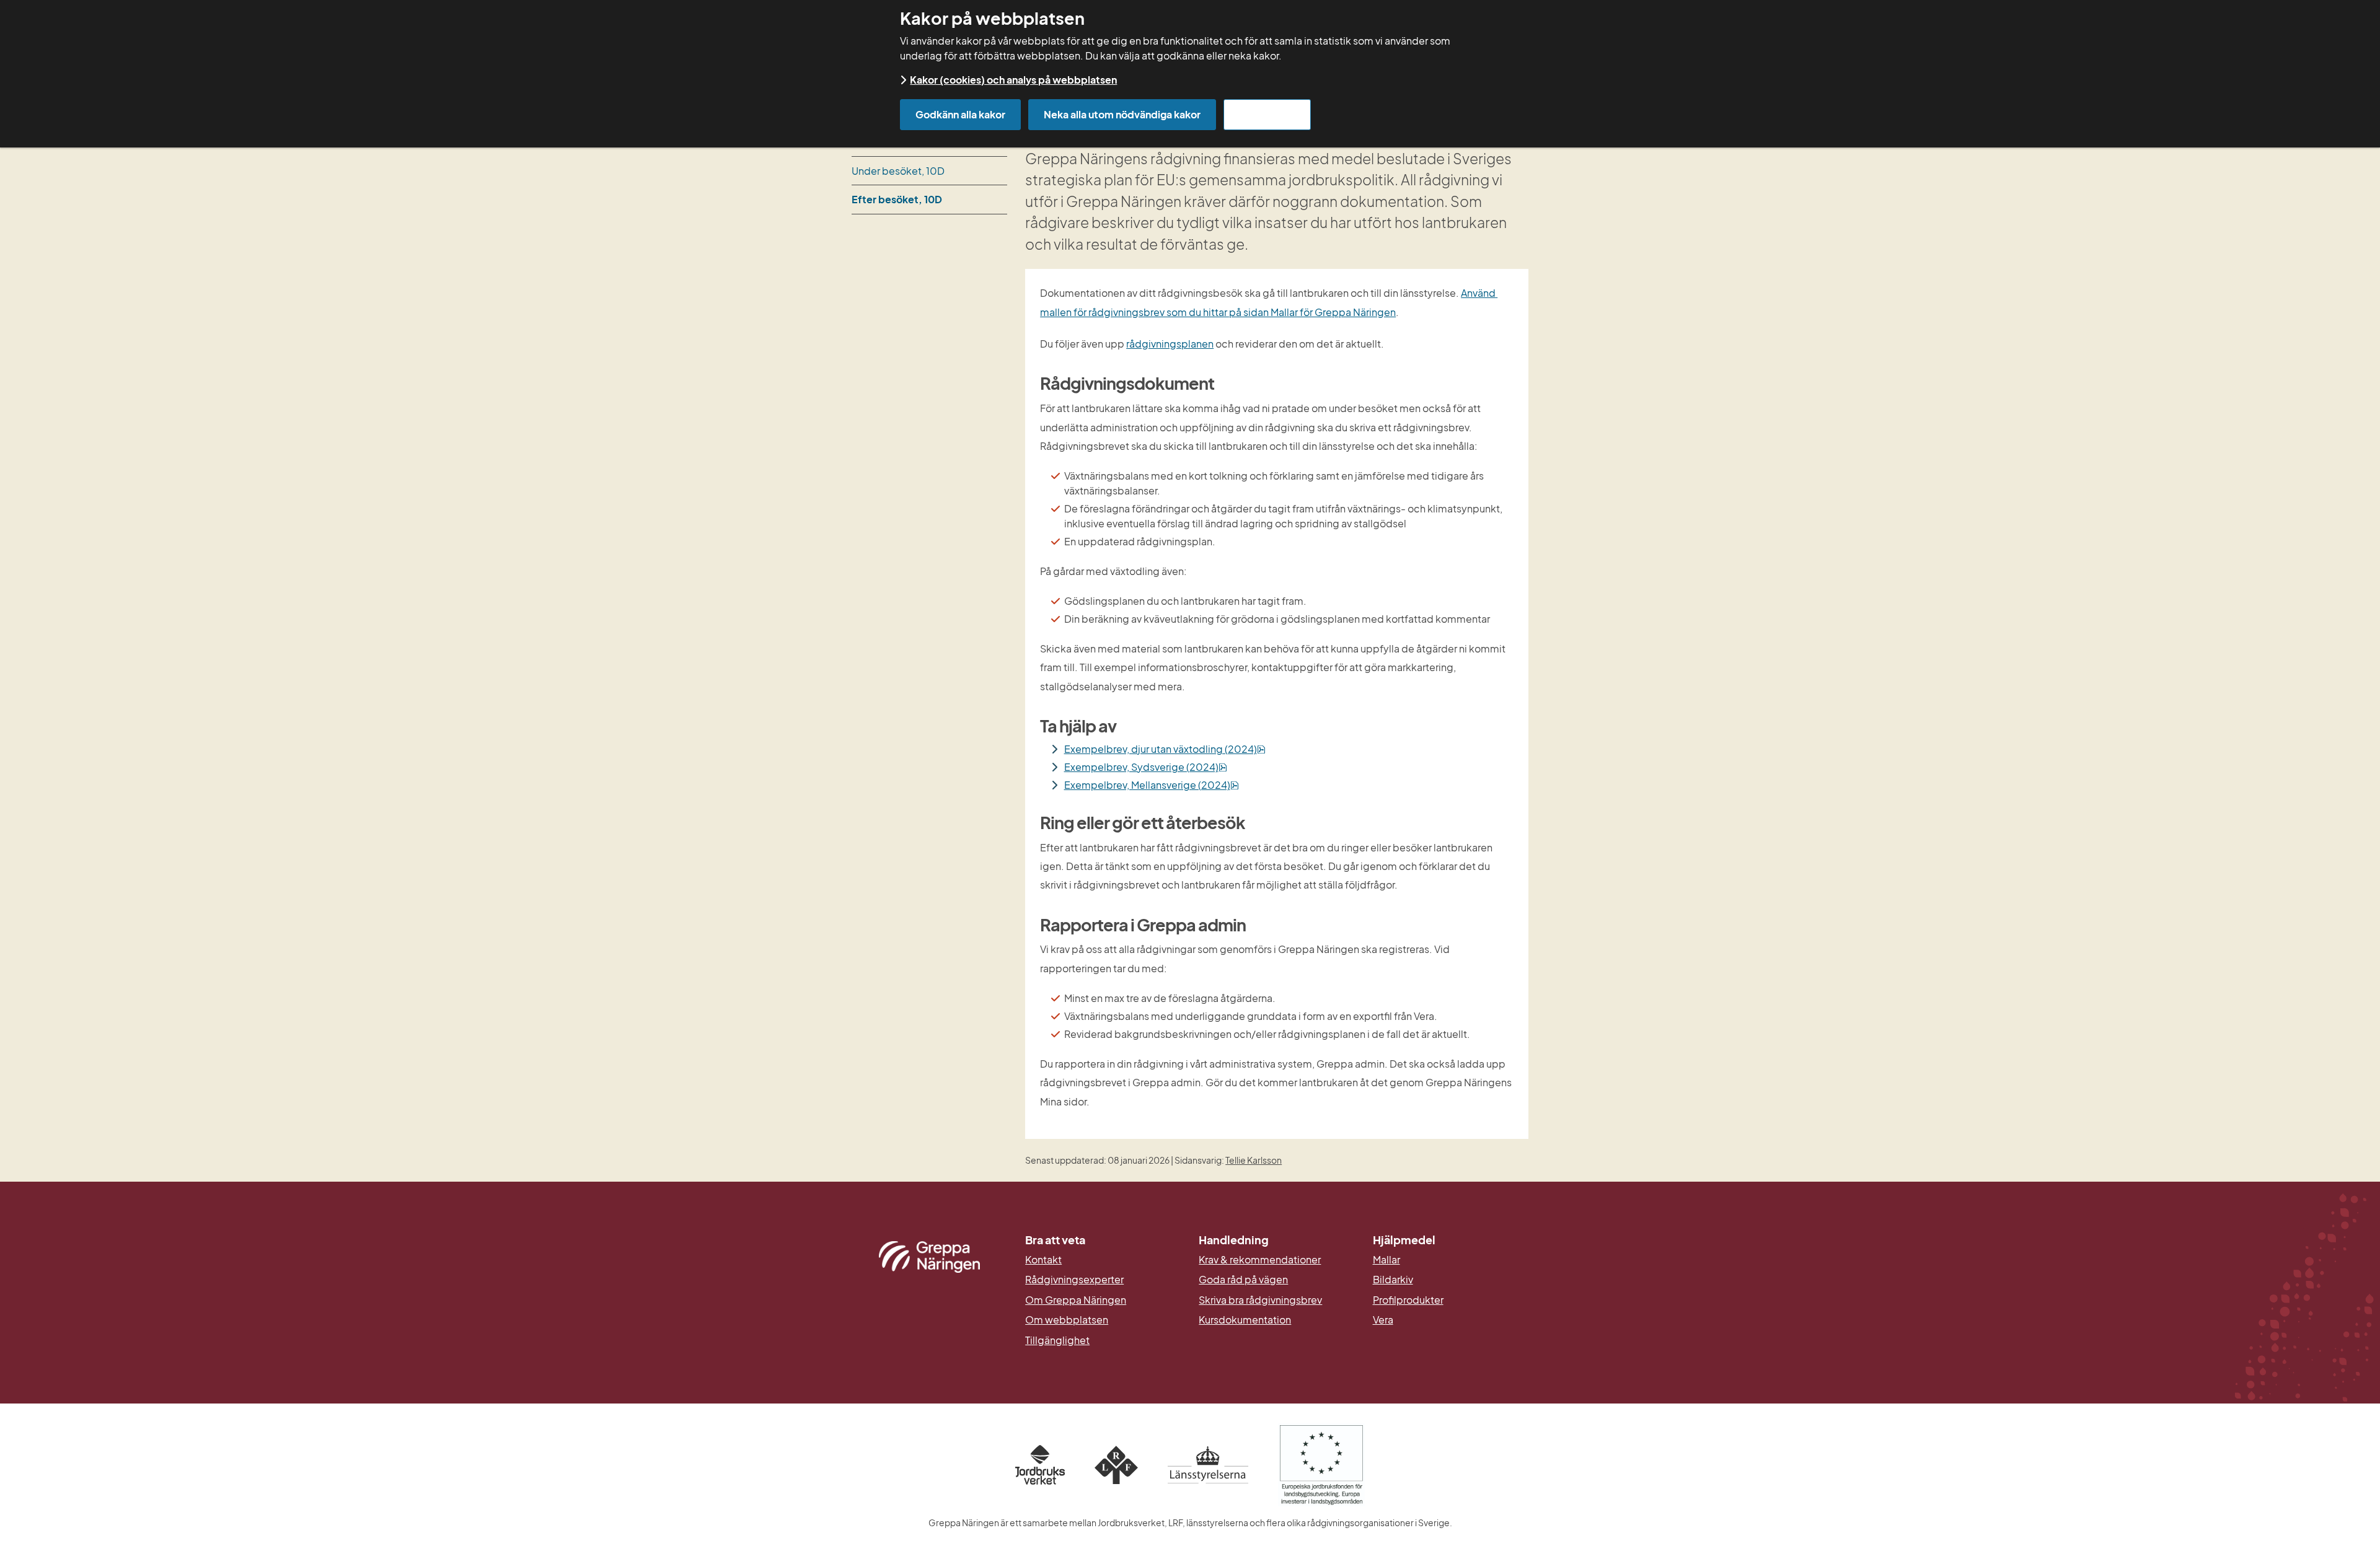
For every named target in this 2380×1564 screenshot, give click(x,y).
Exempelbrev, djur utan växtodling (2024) (1165, 749)
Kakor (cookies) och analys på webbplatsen (1013, 80)
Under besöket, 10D (898, 171)
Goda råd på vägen (1243, 1280)
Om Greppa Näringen (1076, 1300)
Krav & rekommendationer (1260, 1260)
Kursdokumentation (1245, 1320)
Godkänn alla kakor (960, 114)
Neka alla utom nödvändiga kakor (1122, 114)
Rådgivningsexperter (1074, 1280)
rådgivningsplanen (1170, 344)
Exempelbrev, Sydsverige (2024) (1146, 767)
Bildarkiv (1451, 1280)
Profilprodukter (1408, 1300)
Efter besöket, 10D (897, 199)
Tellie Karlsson (1254, 1160)
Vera (1383, 1320)
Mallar (1386, 1260)
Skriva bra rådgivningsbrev (1260, 1300)
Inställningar (1267, 114)
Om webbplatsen (1067, 1320)
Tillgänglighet (1057, 1340)
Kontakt (1043, 1260)
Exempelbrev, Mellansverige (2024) (1152, 785)
